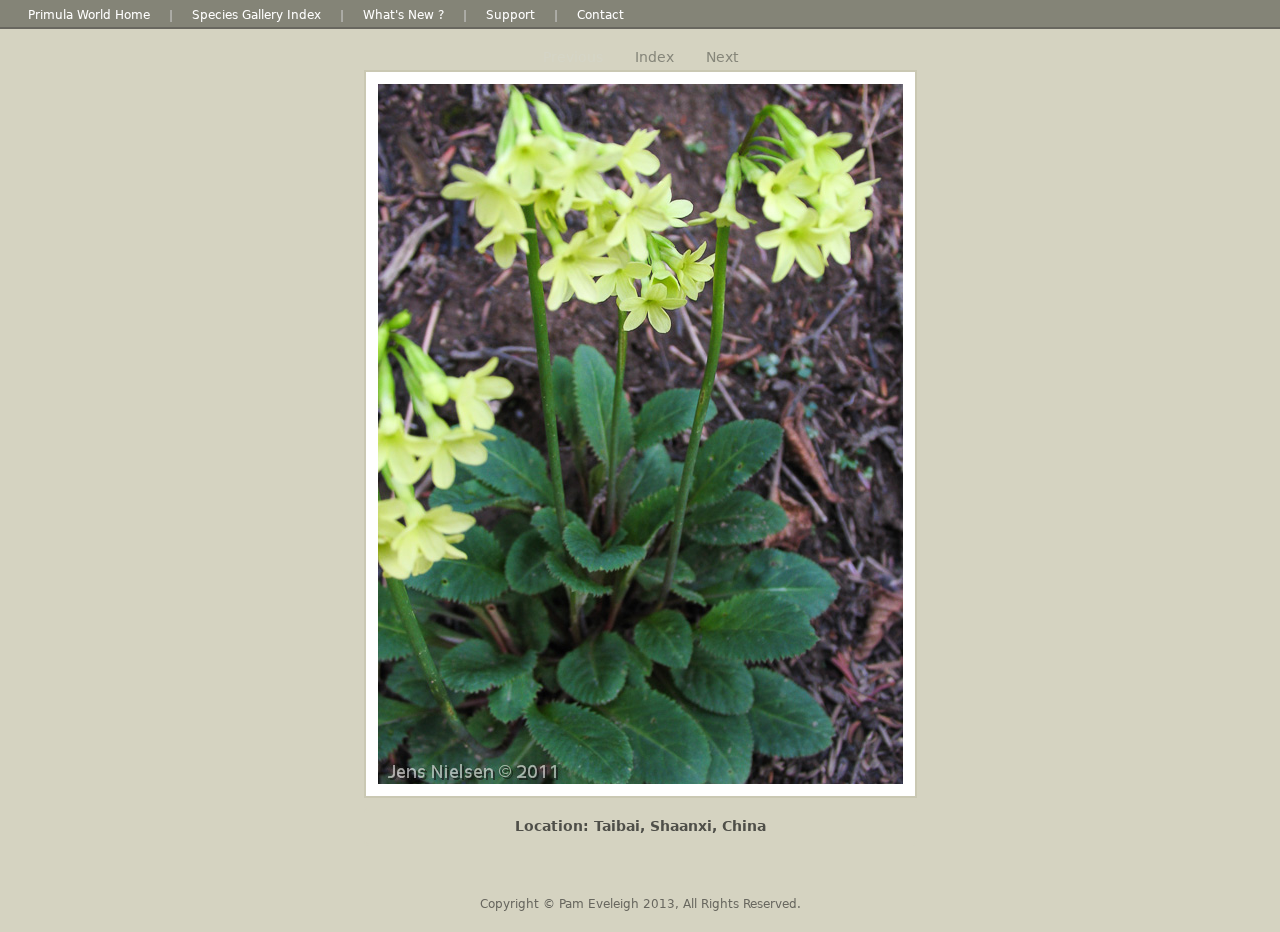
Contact (600, 15)
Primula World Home (89, 15)
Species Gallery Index (256, 15)
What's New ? (403, 15)
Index (654, 57)
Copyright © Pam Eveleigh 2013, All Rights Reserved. (640, 904)
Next (722, 57)
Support (510, 15)
